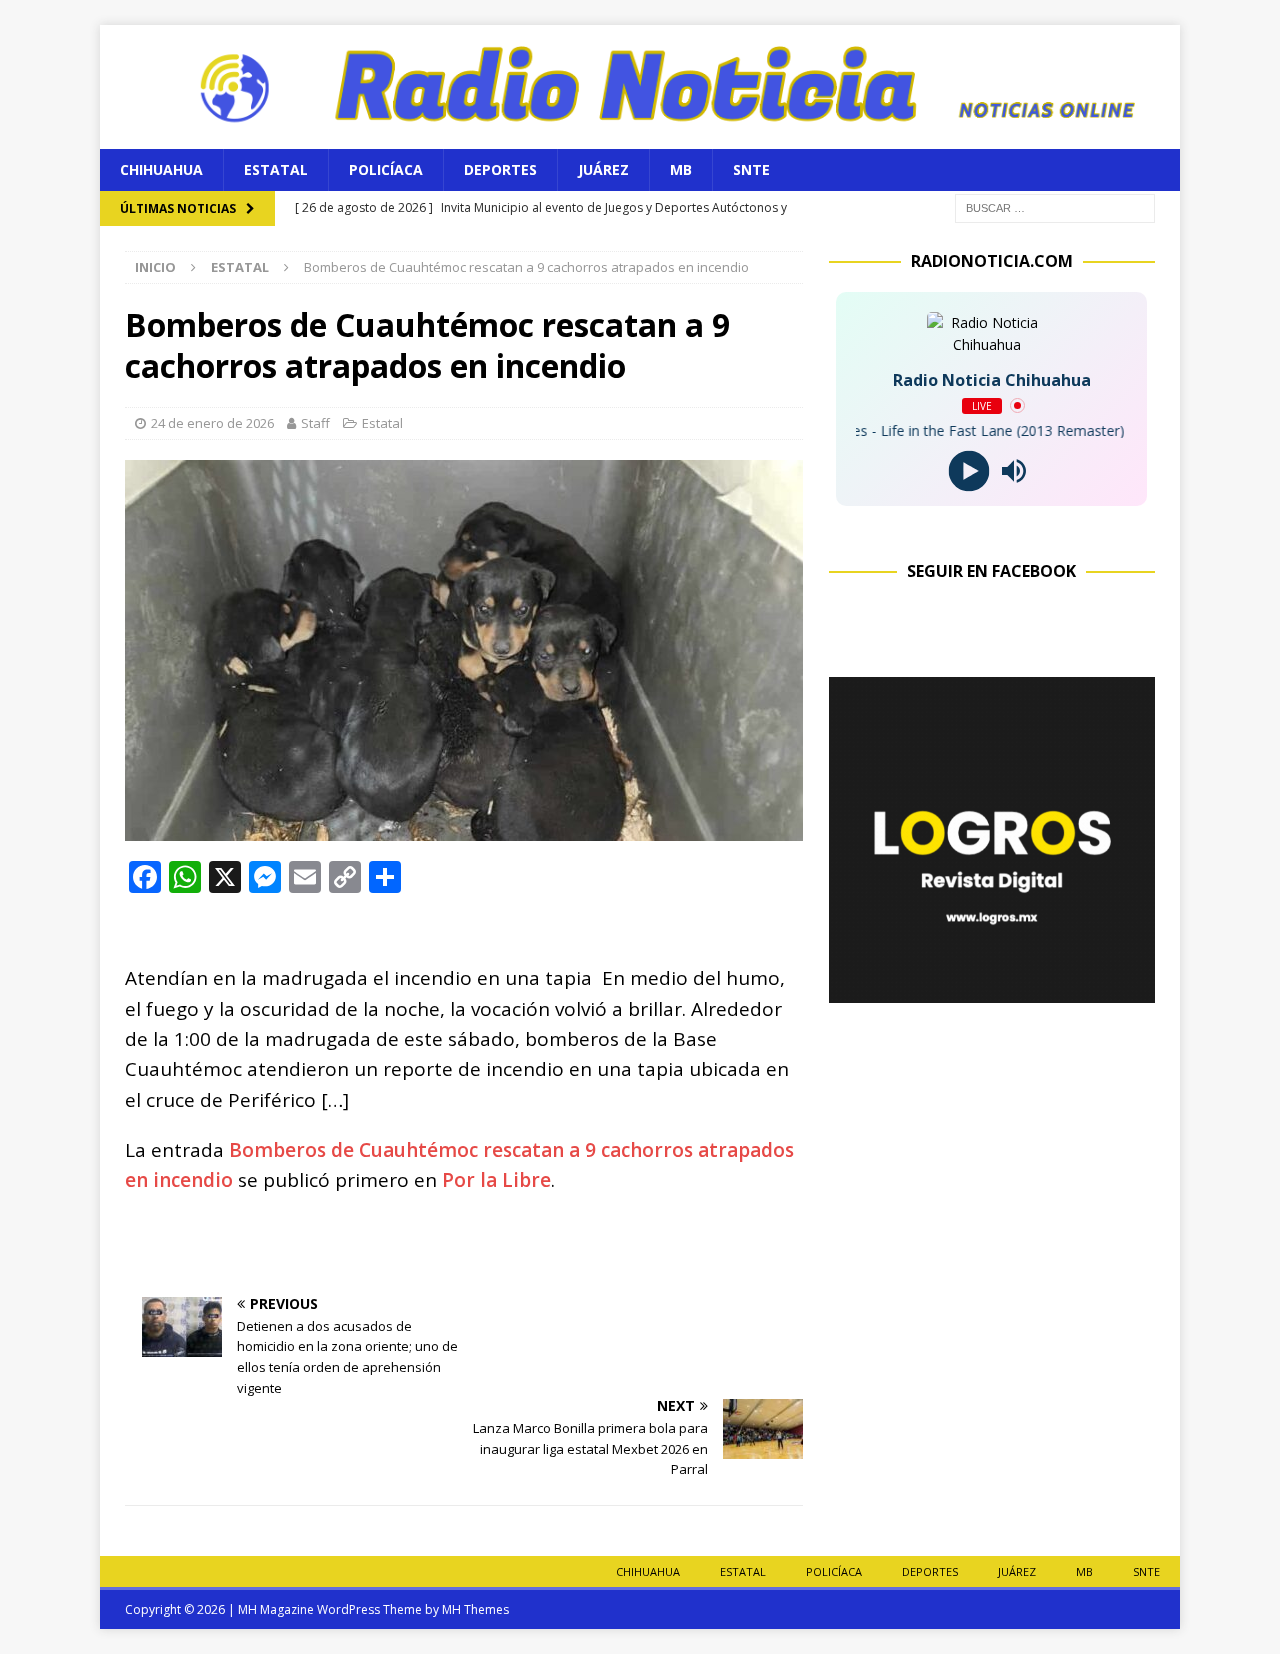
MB (681, 169)
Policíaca (386, 169)
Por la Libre (496, 1180)
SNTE (751, 169)
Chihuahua (161, 169)
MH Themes (475, 1609)
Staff (315, 423)
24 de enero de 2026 (212, 423)
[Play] (969, 470)
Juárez (603, 169)
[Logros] (992, 990)
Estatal (276, 169)
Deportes (500, 169)
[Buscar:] (1055, 206)
